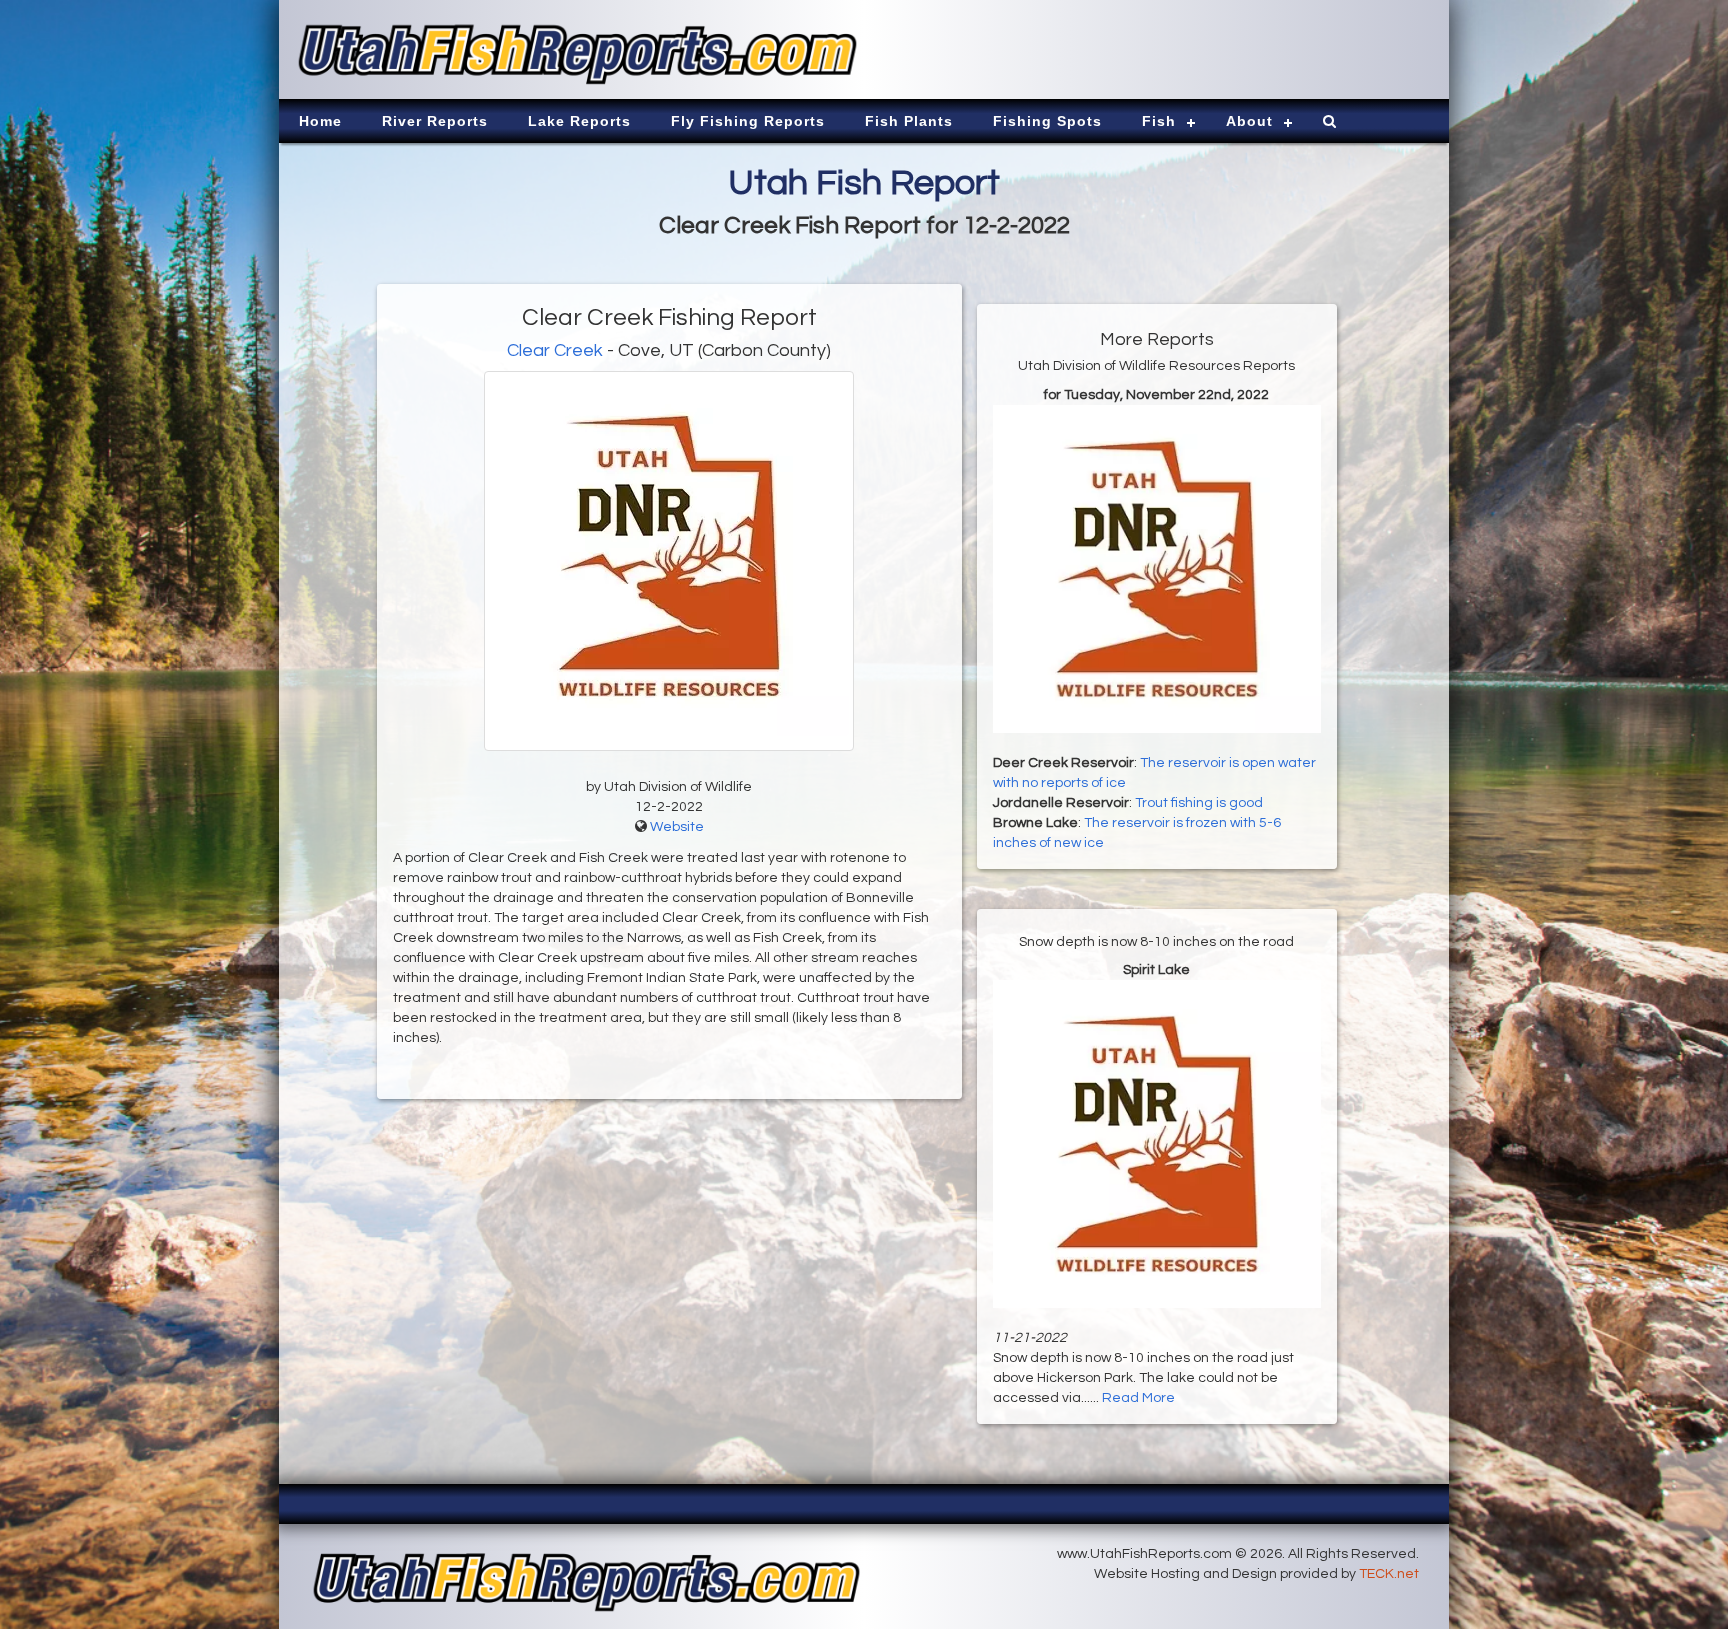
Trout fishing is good (1199, 803)
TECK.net (1389, 1574)
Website (677, 827)
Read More (1138, 1398)
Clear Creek (555, 350)
